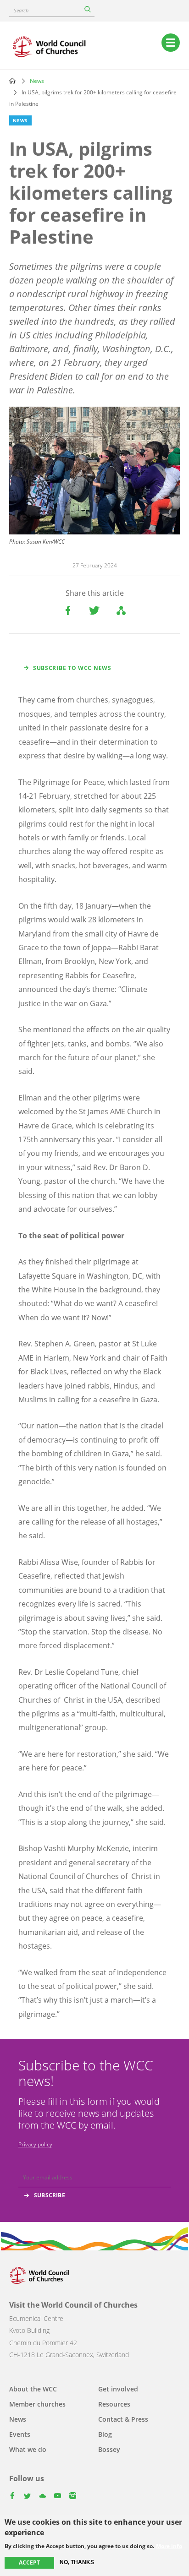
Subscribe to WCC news (72, 668)
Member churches (37, 2404)
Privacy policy (35, 2144)
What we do (28, 2449)
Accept (29, 2562)
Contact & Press (123, 2419)
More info (169, 2546)
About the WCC (33, 2389)
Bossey (109, 2449)
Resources (114, 2404)
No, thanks (77, 2562)
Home (12, 81)
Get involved (118, 2389)
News (37, 81)
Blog (105, 2434)
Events (20, 2434)
